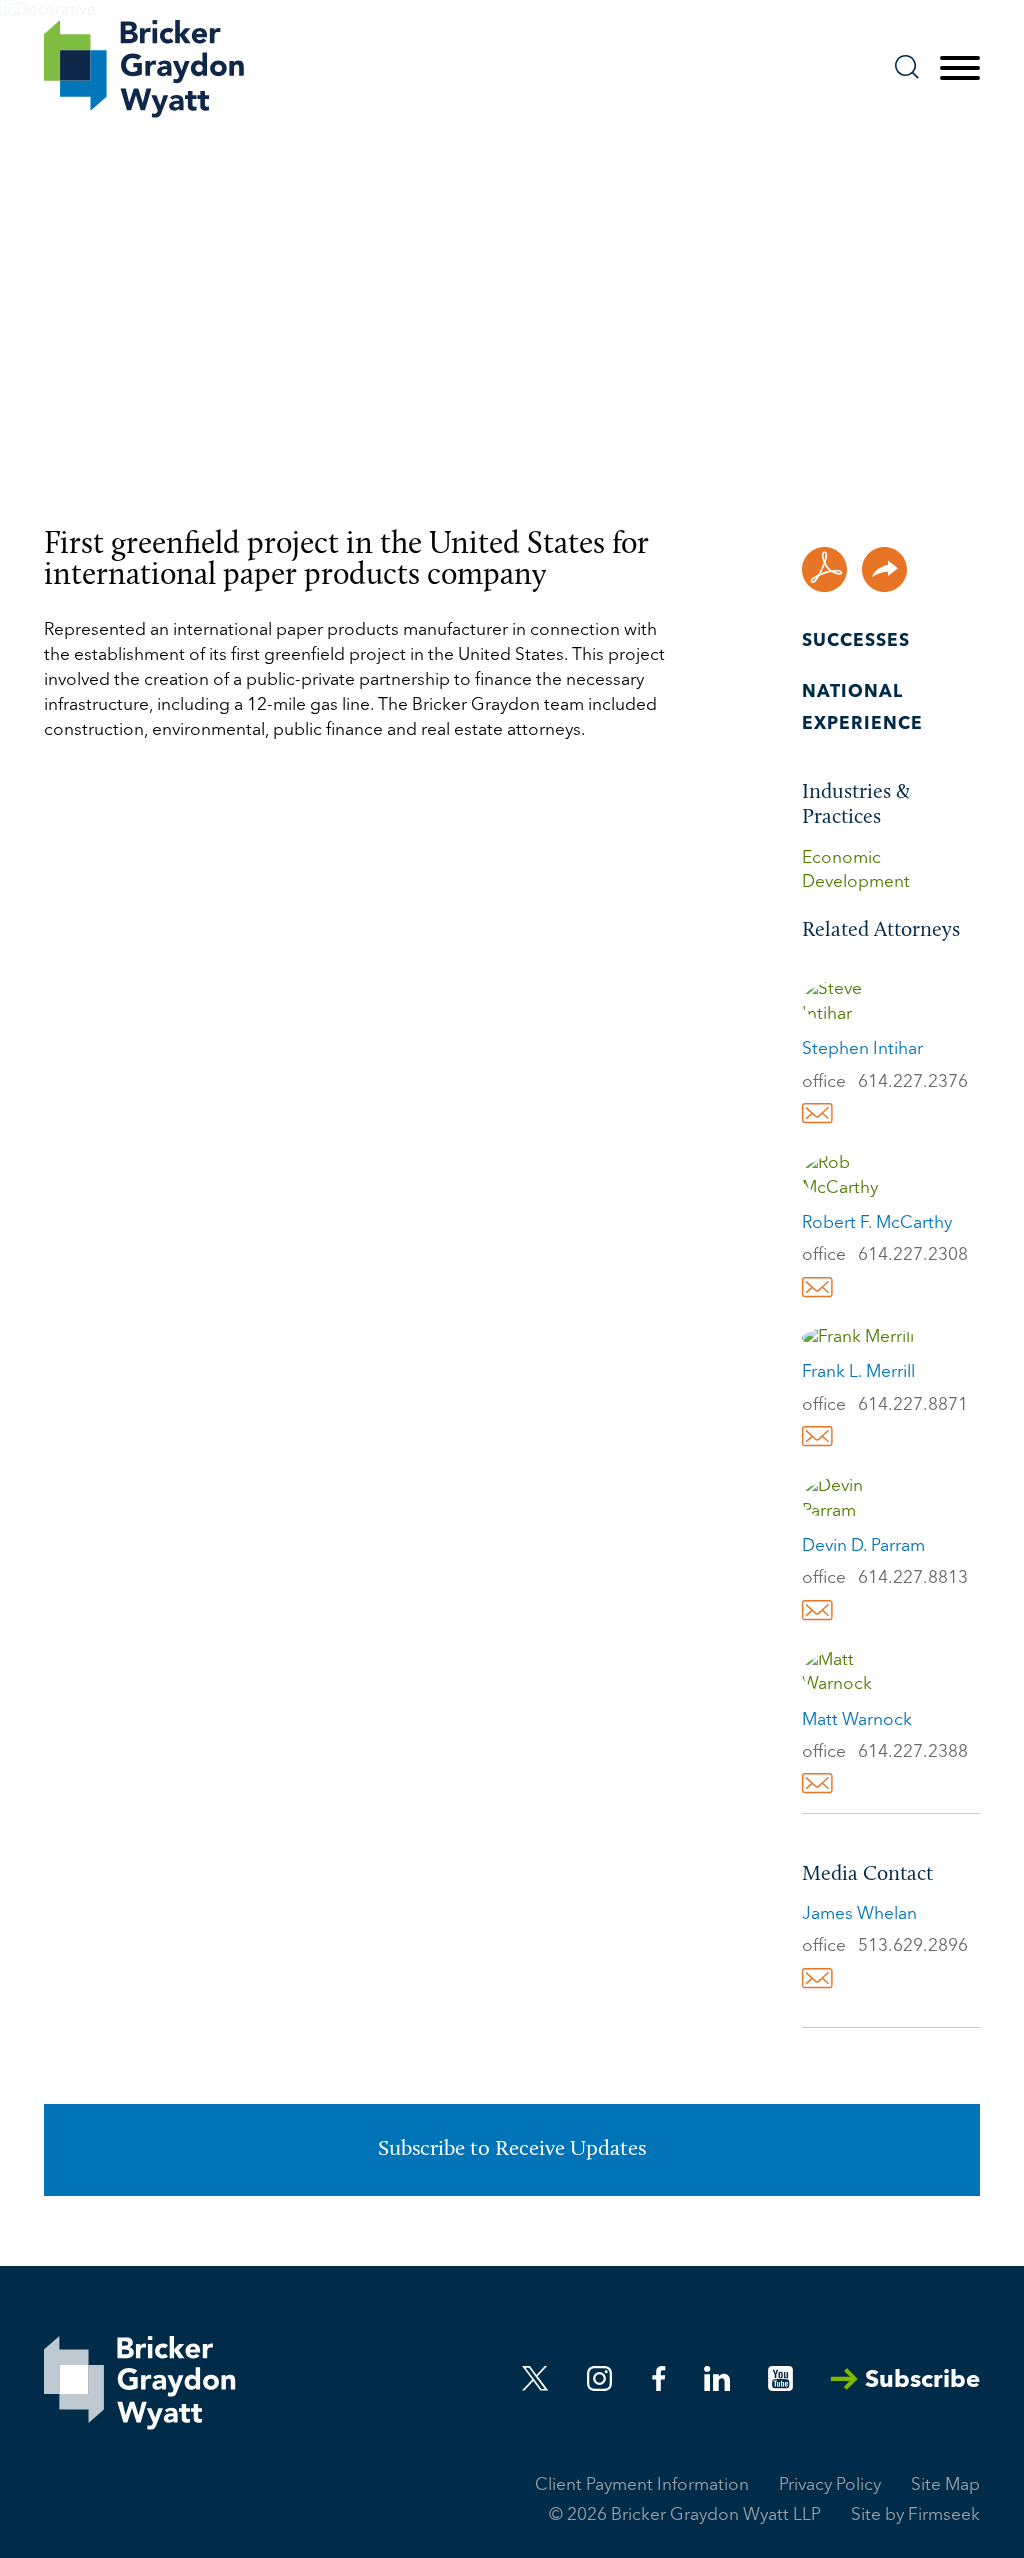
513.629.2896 (913, 1946)
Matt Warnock (857, 1720)
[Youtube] (780, 2378)
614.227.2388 (913, 1752)
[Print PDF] (824, 569)
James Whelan (859, 1914)
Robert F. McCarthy (877, 1223)
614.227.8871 (913, 1405)
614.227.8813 (913, 1578)
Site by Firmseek (915, 2515)
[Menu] (960, 69)
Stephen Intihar (862, 1049)
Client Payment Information (642, 2485)
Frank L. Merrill (858, 1372)
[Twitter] (535, 2378)
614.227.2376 (913, 1082)
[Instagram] (601, 2378)
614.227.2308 (913, 1255)
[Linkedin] (717, 2378)
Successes (856, 641)
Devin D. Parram (863, 1546)
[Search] (907, 67)
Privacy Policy (830, 2485)
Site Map (945, 2485)
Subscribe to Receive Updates (512, 2149)
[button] (884, 569)
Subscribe (922, 2381)
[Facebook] (659, 2378)
